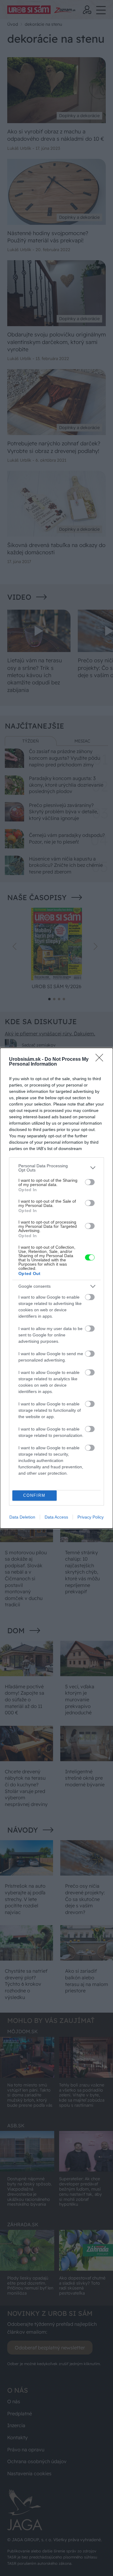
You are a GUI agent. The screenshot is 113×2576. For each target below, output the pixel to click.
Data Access (56, 1517)
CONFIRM (34, 1495)
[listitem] (56, 1168)
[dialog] (56, 1288)
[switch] (90, 1182)
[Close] (101, 1060)
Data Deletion (22, 1517)
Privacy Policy (91, 1517)
